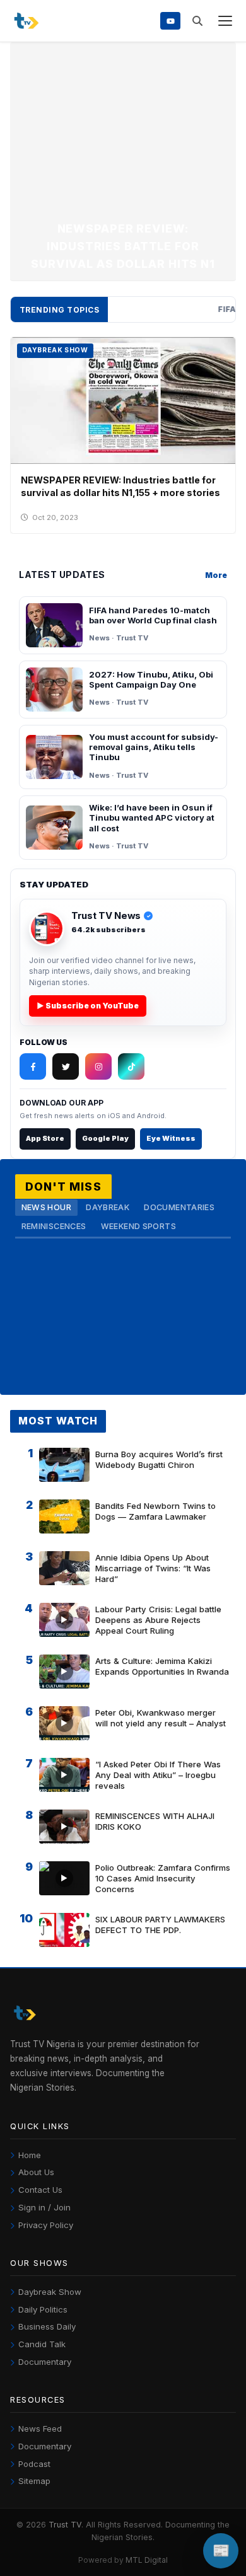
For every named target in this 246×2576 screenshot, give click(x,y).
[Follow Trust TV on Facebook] (33, 1066)
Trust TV (65, 2525)
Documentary (45, 2362)
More (216, 575)
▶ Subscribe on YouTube (88, 1006)
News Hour (46, 1207)
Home (30, 2155)
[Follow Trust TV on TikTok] (131, 1066)
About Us (36, 2172)
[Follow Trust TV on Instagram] (98, 1066)
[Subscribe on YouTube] (170, 20)
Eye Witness (171, 1138)
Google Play (105, 1138)
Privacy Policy (46, 2225)
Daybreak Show (50, 2292)
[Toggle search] (197, 21)
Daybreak (108, 1207)
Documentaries (179, 1207)
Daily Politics (43, 2309)
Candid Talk (42, 2344)
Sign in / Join (44, 2207)
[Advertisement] (123, 135)
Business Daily (47, 2326)
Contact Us (40, 2190)
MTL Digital (147, 2560)
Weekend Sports (138, 1226)
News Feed (40, 2429)
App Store (45, 1138)
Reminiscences (54, 1226)
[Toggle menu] (225, 21)
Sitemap (34, 2481)
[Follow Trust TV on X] (66, 1066)
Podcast (34, 2464)
